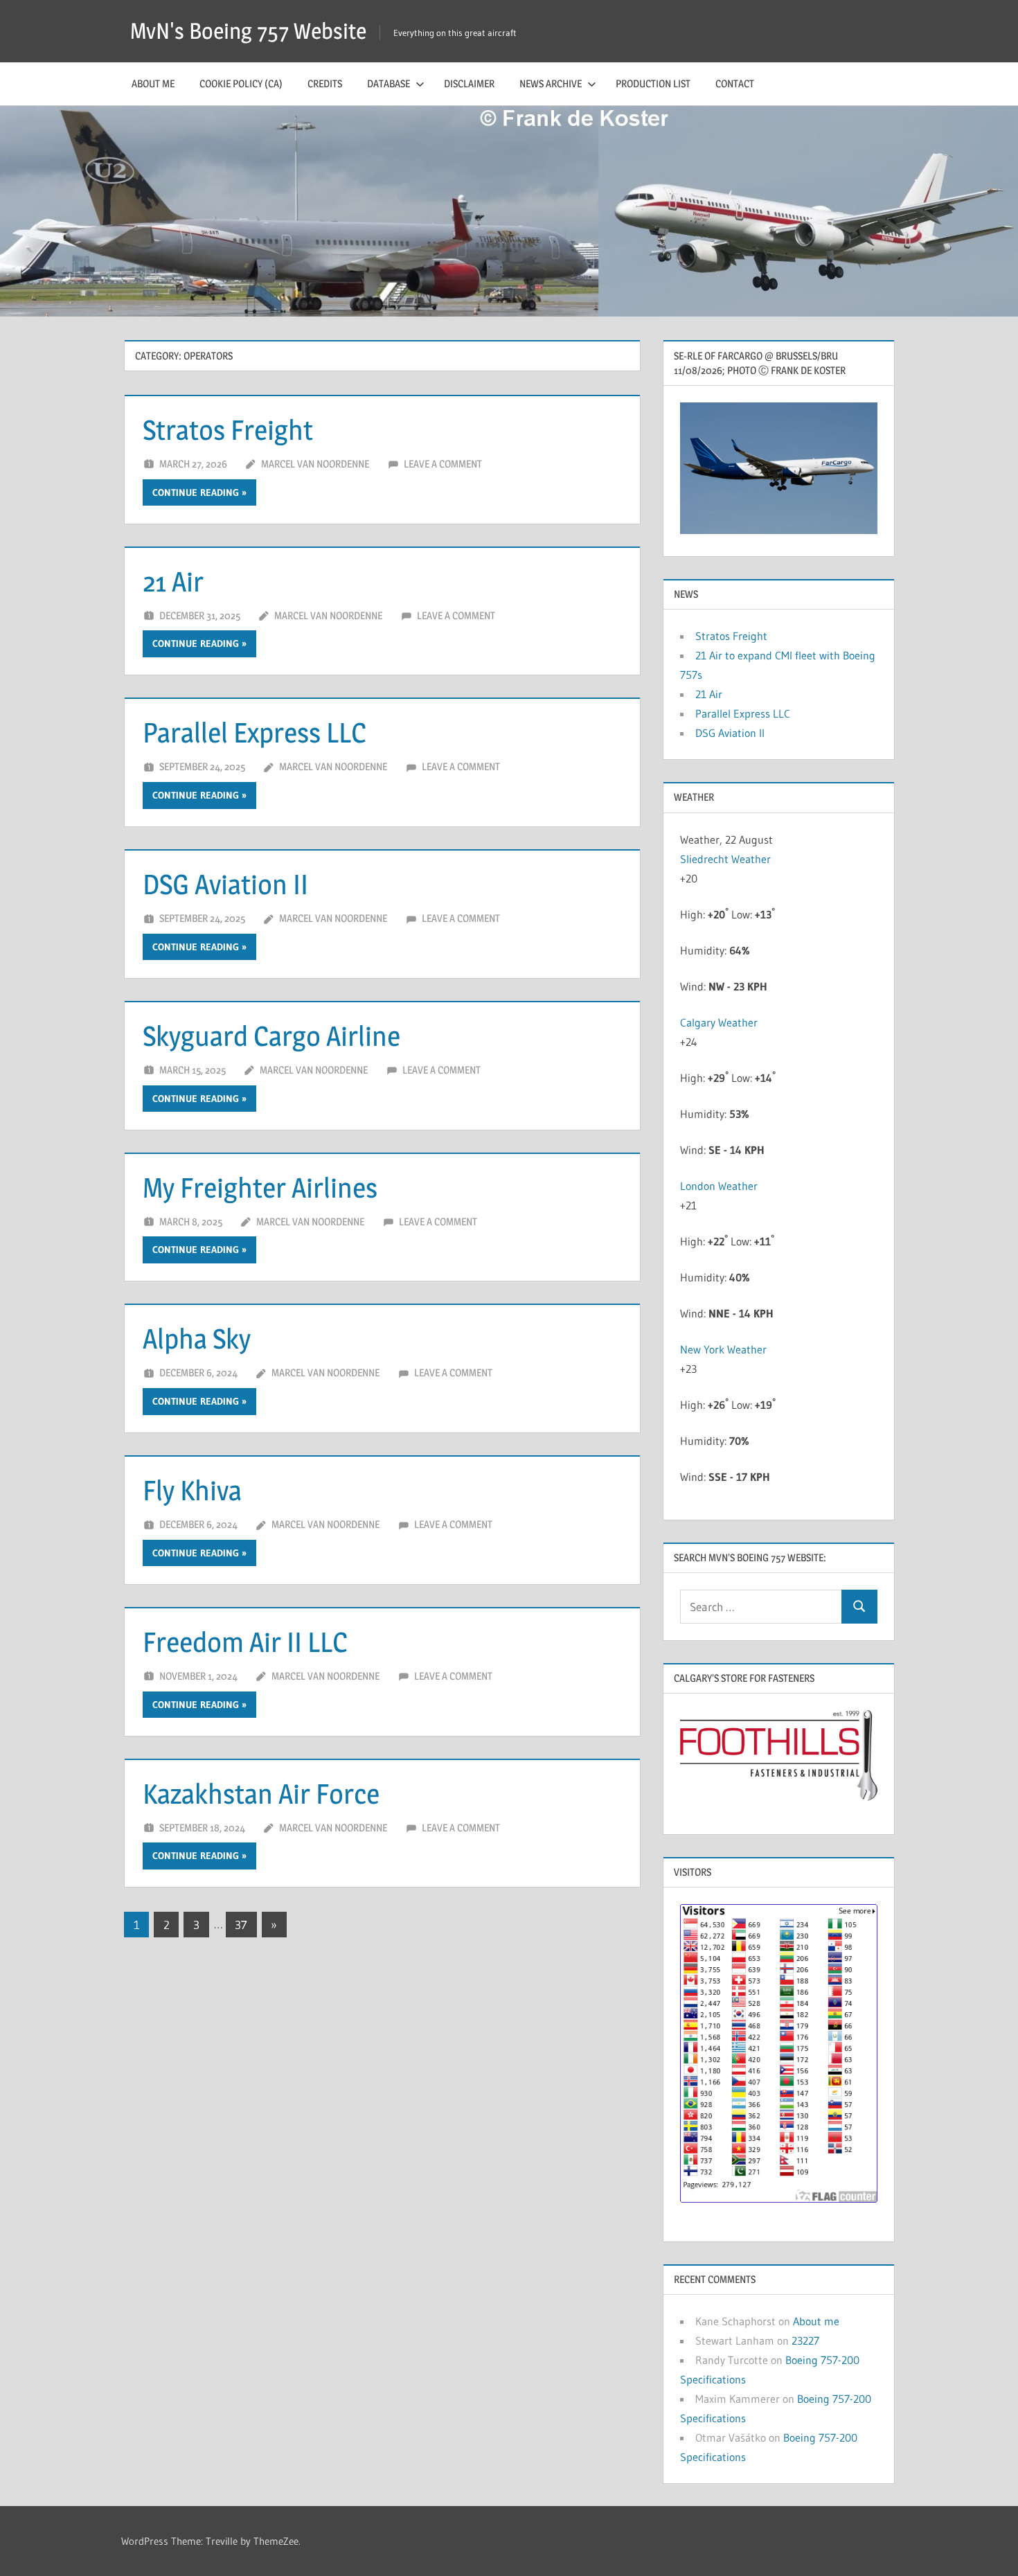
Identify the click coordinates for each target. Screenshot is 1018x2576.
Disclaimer (469, 83)
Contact (735, 83)
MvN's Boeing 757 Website (248, 31)
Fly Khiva (192, 1490)
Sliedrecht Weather (727, 859)
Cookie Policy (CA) (241, 83)
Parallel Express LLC (254, 732)
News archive (551, 83)
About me (153, 83)
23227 (805, 2340)
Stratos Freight (228, 430)
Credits (325, 83)
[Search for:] (761, 1607)
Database (389, 83)
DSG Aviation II (225, 884)
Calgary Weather (719, 1022)
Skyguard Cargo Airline (271, 1036)
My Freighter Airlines (260, 1188)
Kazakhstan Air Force (261, 1794)
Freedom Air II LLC (245, 1642)
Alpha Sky (197, 1339)
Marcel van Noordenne (315, 464)
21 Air (173, 581)
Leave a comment (443, 464)
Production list (653, 83)
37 (241, 1925)
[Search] (859, 1607)
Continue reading (196, 492)
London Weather (719, 1186)
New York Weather (723, 1349)
